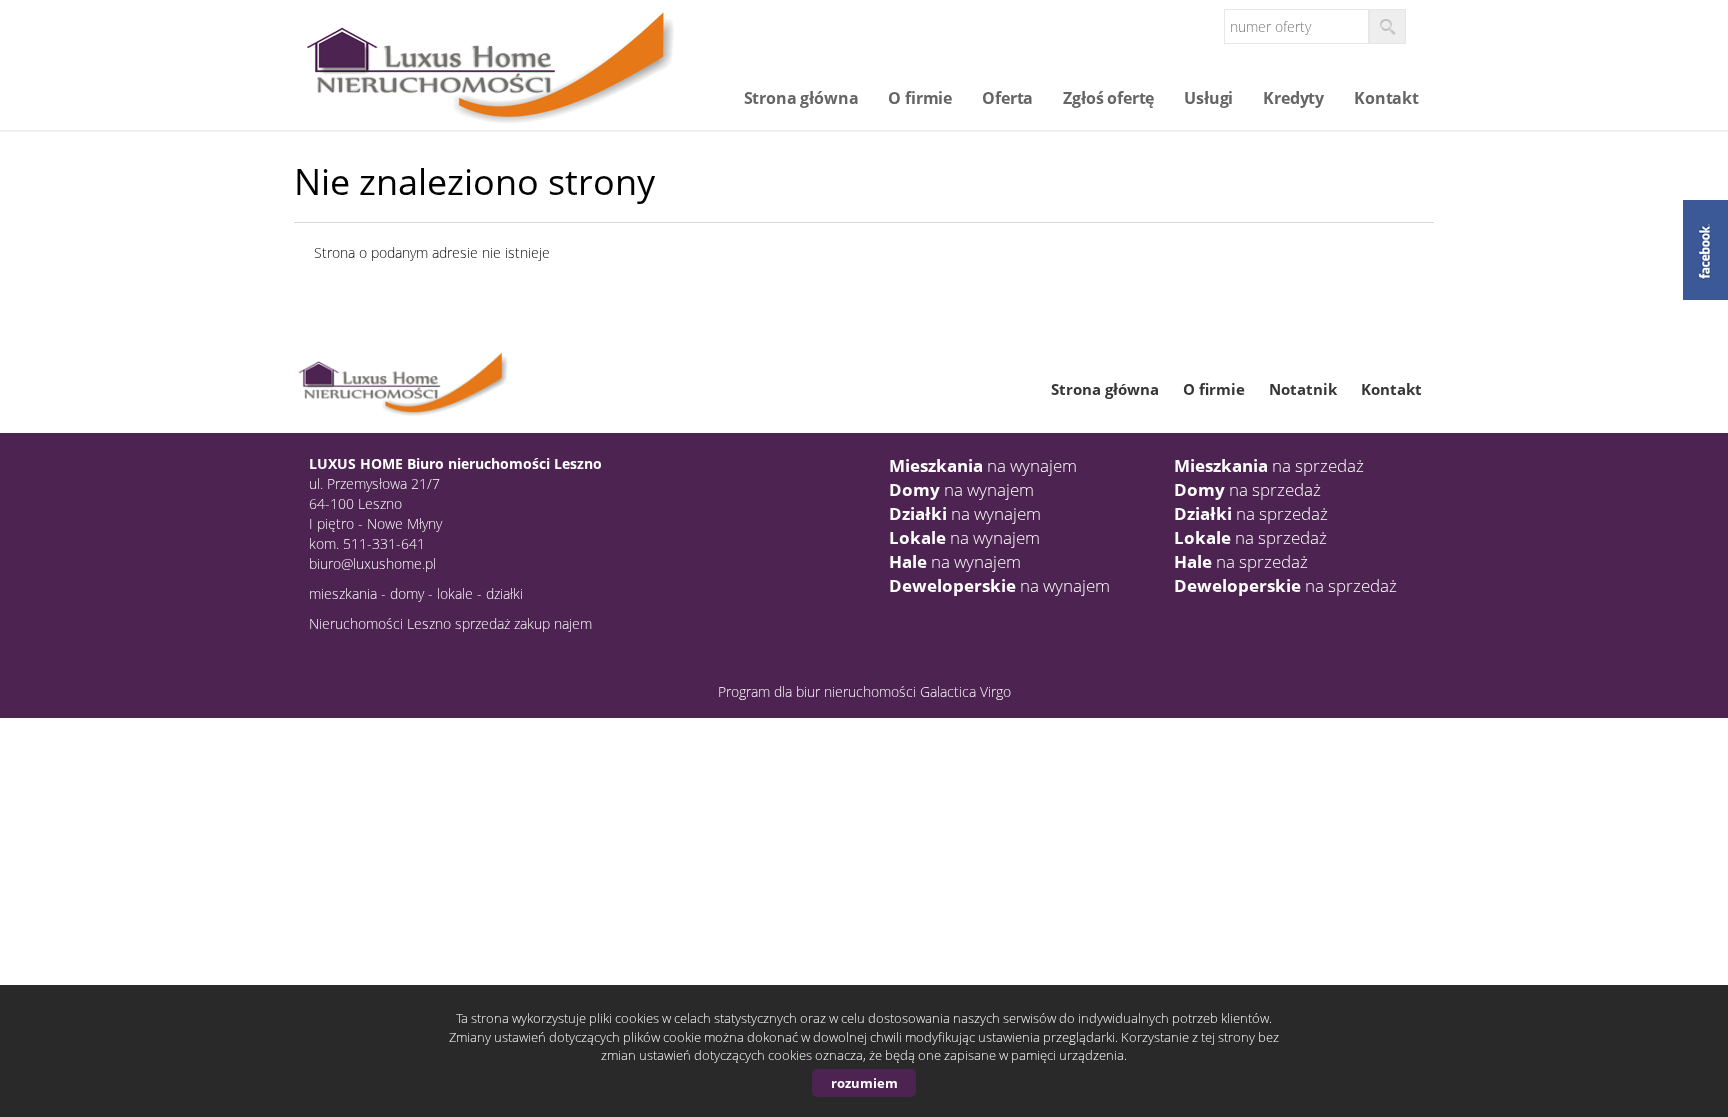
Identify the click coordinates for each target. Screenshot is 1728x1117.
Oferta (1007, 98)
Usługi (1208, 98)
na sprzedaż (1269, 465)
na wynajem (983, 465)
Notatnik (1303, 389)
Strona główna (801, 98)
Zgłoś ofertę (1108, 98)
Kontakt (1386, 98)
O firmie (920, 98)
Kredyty (1293, 98)
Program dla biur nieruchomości (819, 691)
